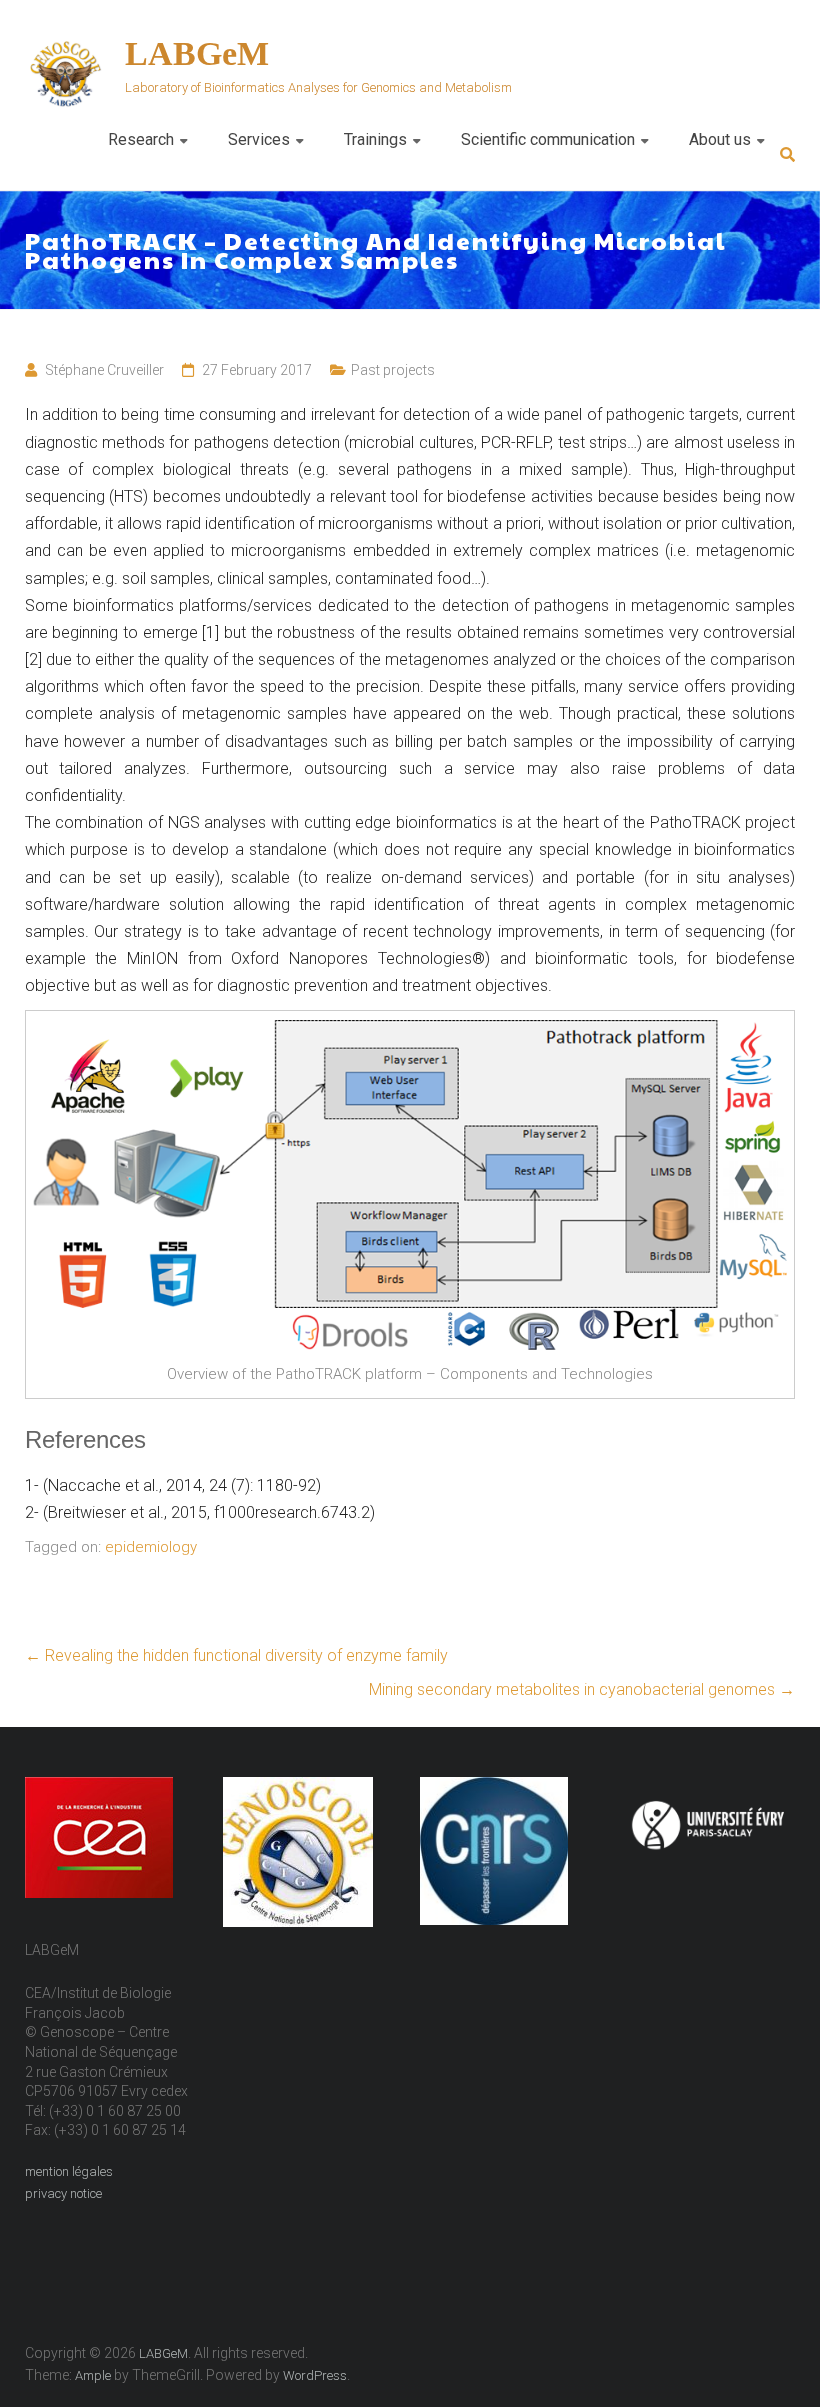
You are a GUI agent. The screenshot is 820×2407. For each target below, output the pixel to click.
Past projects (393, 370)
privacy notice (63, 2193)
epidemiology (151, 1547)
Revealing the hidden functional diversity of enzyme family (236, 1655)
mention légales (69, 2171)
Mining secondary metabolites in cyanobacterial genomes (582, 1689)
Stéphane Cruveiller (104, 370)
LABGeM (197, 53)
